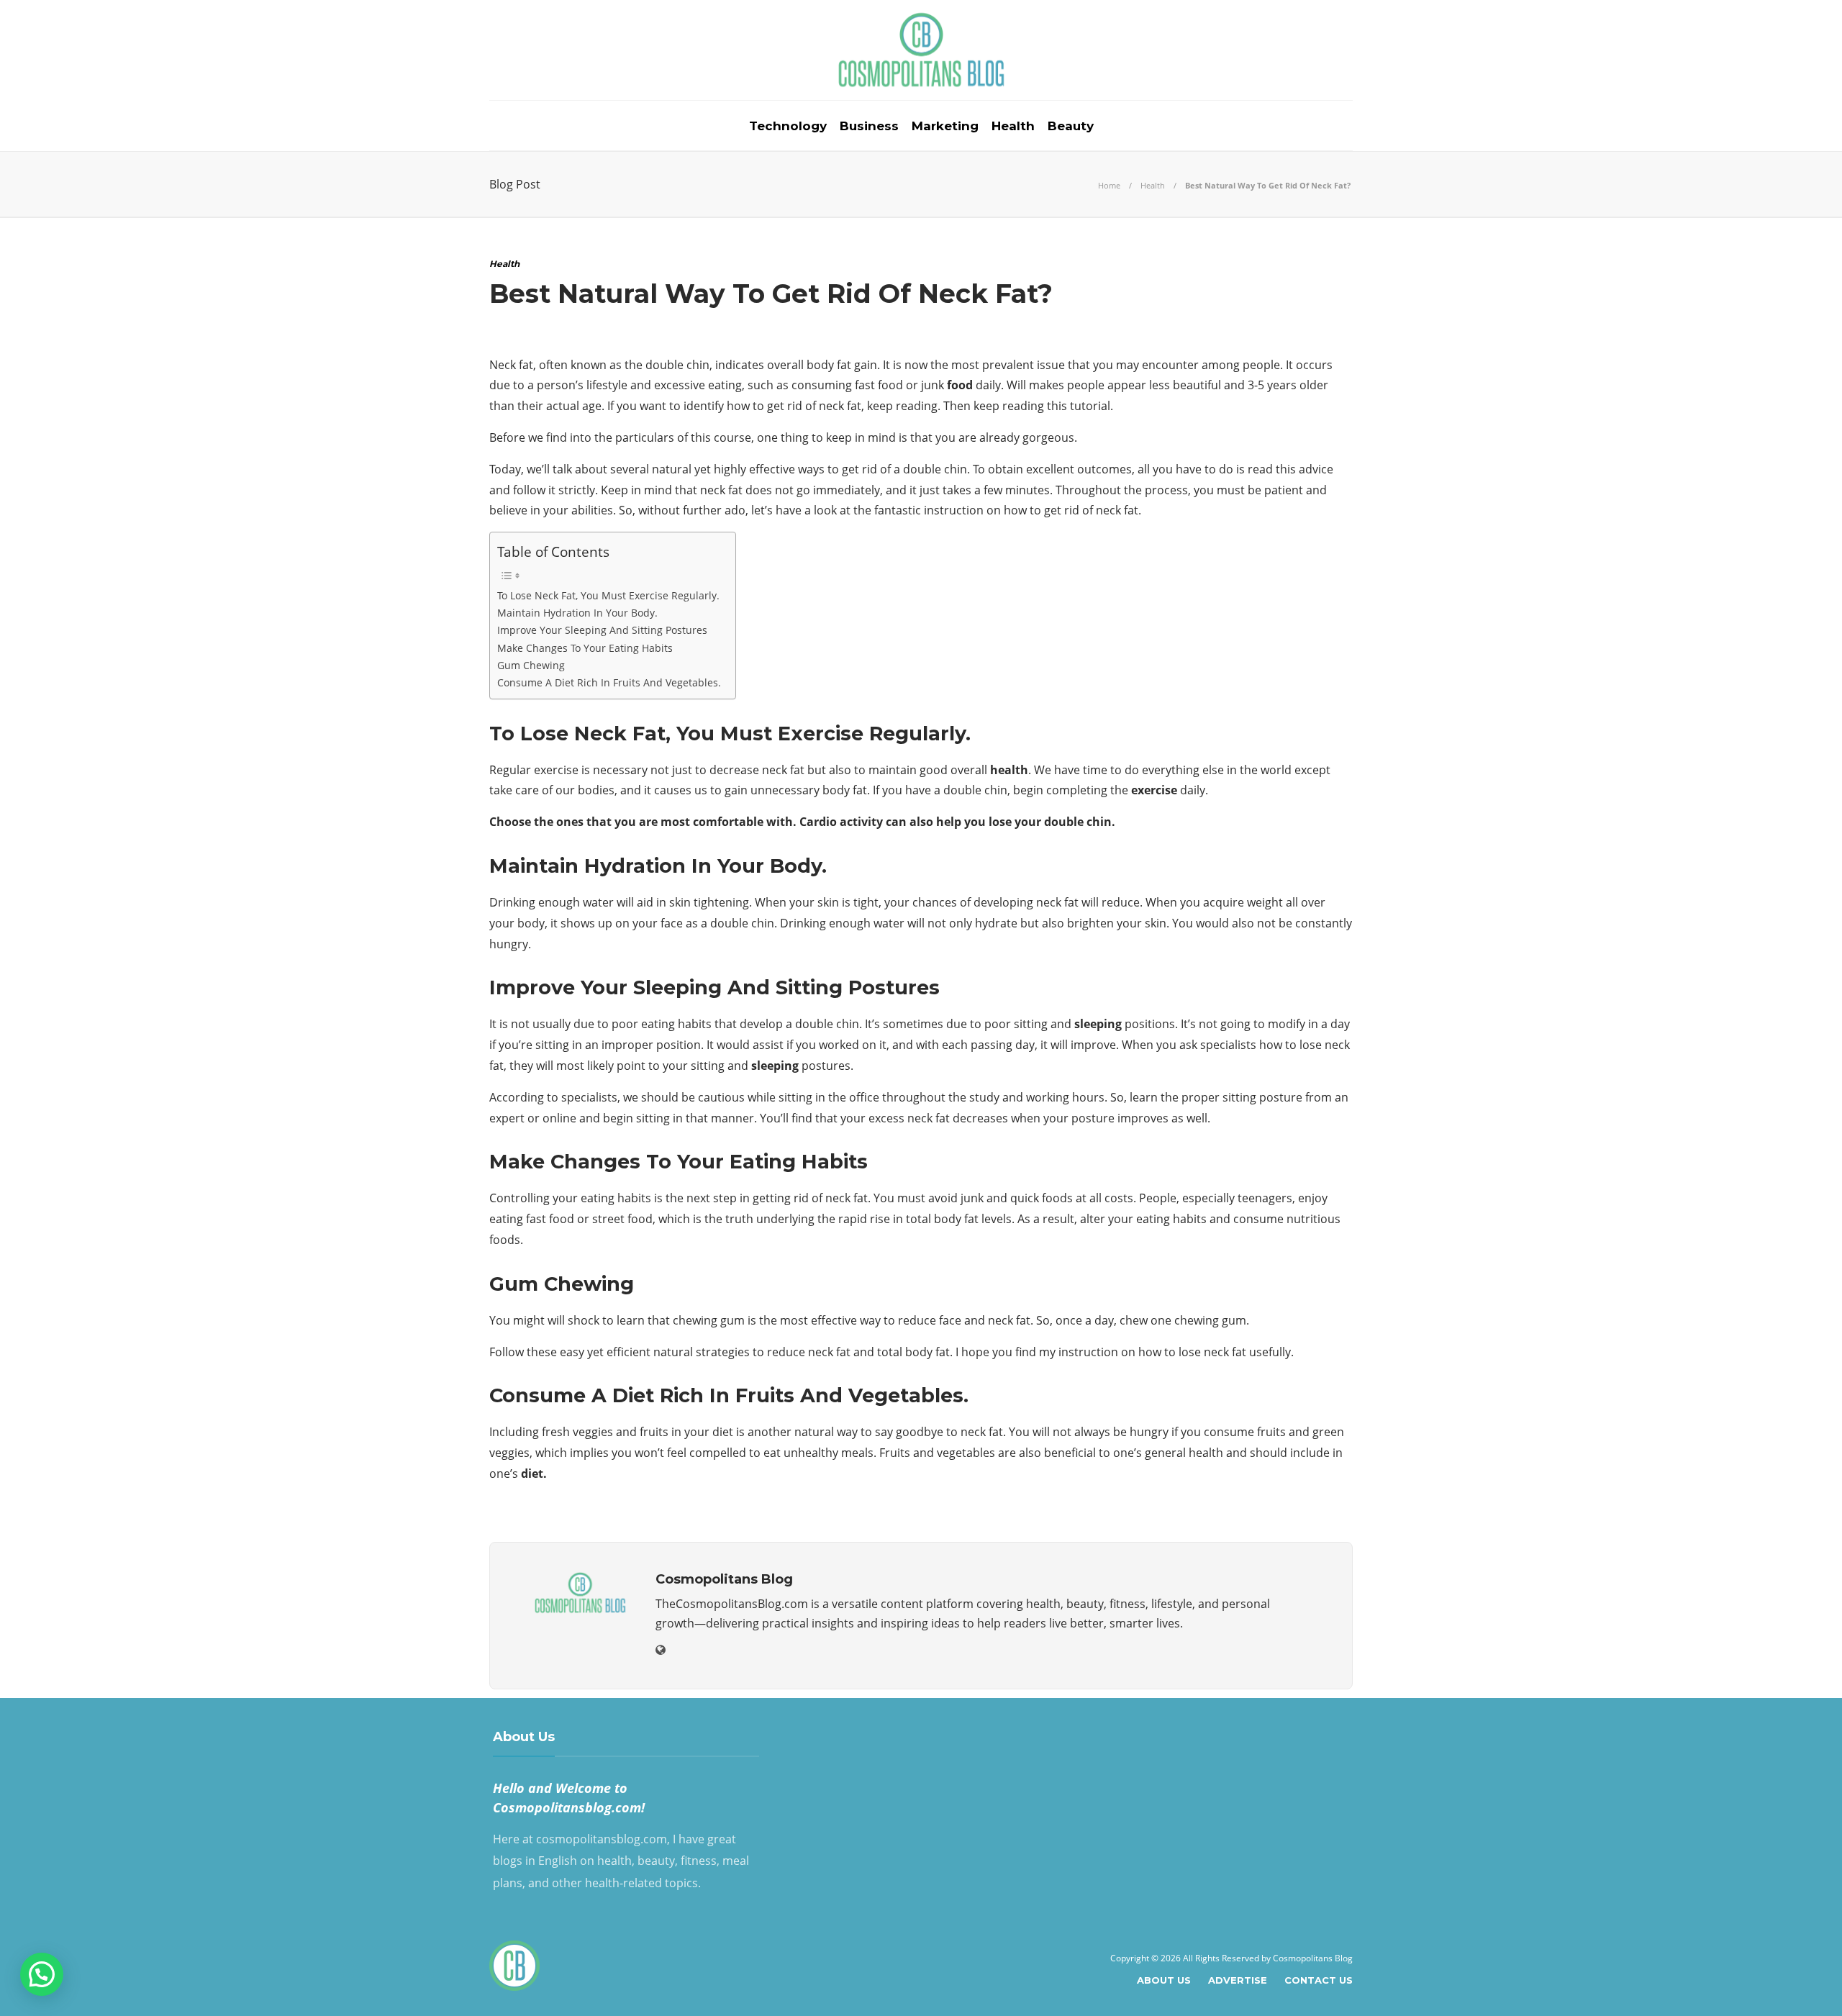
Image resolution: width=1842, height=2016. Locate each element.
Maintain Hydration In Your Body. (577, 613)
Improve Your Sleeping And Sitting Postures (602, 630)
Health (1013, 126)
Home (1109, 185)
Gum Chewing (531, 665)
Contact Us (1319, 1980)
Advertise (1238, 1980)
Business (869, 126)
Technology (788, 126)
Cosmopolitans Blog (1313, 1958)
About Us (1164, 1980)
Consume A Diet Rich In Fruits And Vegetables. (609, 682)
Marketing (945, 126)
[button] (42, 1974)
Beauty (1071, 126)
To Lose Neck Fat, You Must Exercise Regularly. (608, 595)
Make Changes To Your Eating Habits (585, 648)
